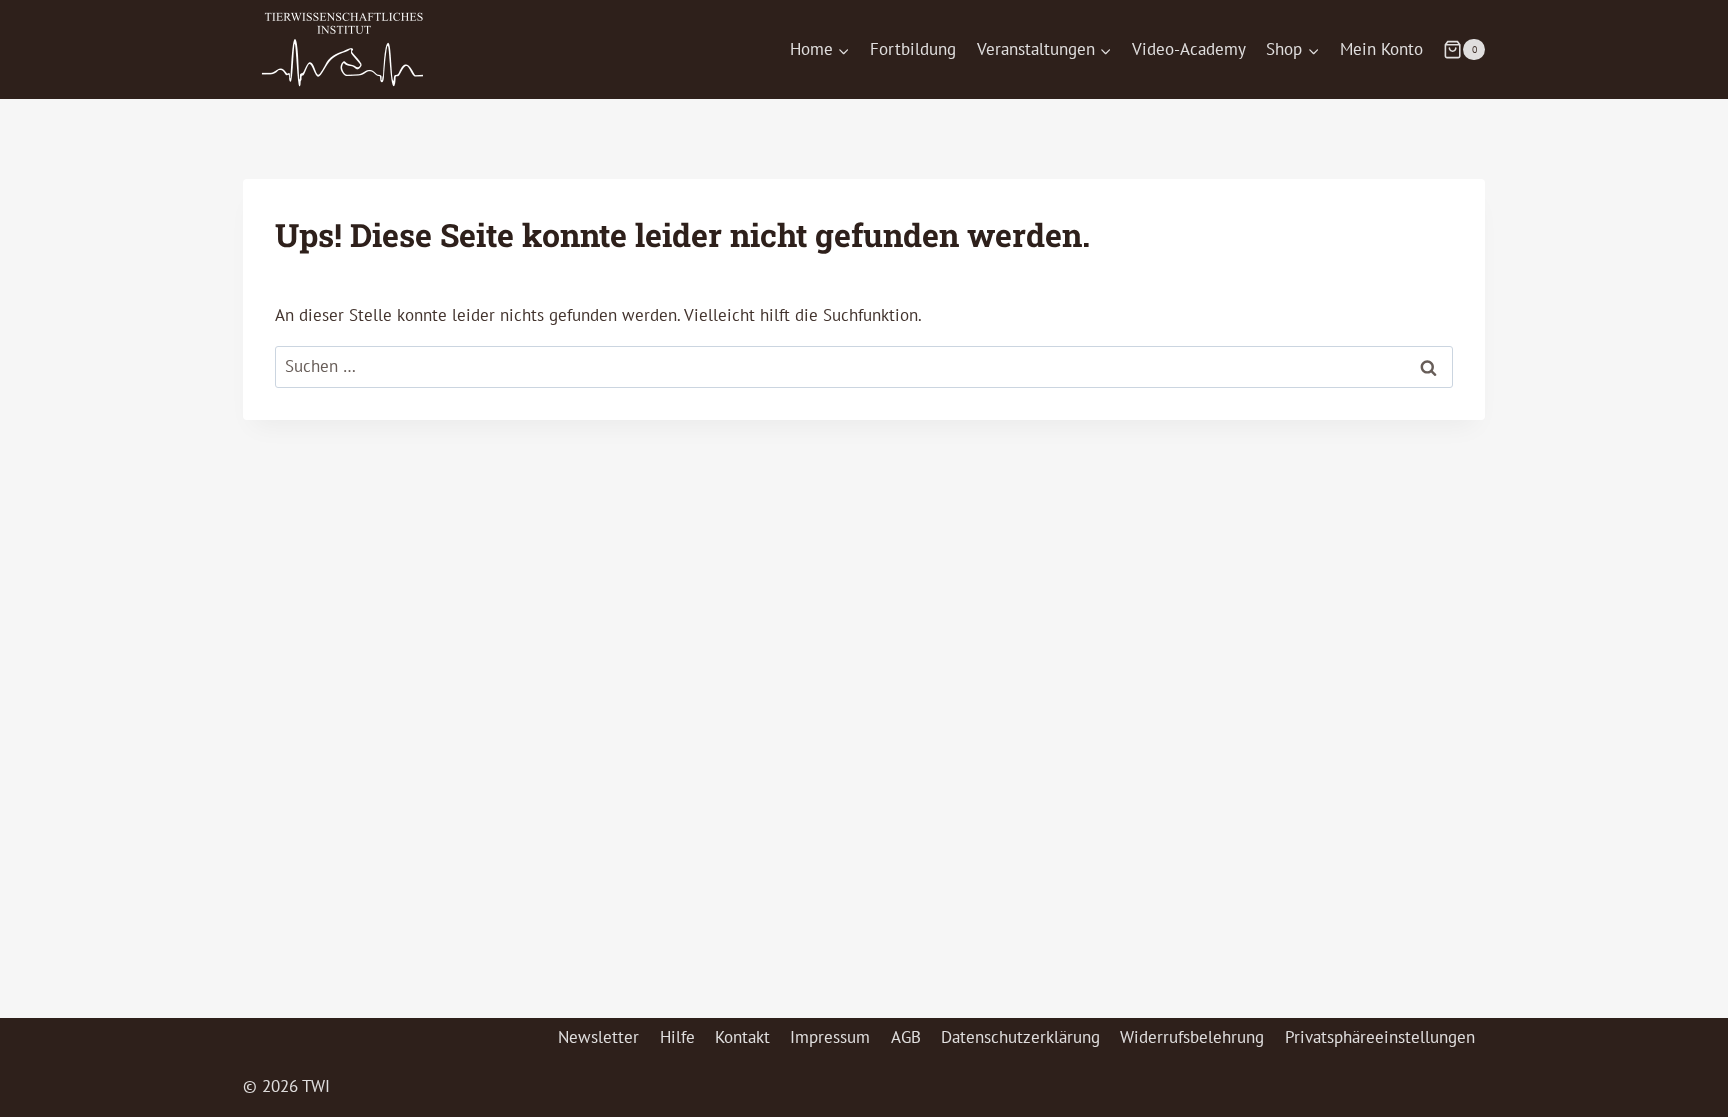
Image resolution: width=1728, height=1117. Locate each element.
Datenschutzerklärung (1020, 1037)
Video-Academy (1189, 49)
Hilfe (677, 1037)
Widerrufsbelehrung (1192, 1037)
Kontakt (742, 1037)
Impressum (830, 1037)
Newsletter (598, 1037)
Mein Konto (1381, 49)
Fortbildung (913, 49)
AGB (906, 1037)
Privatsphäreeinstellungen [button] (1380, 1037)
